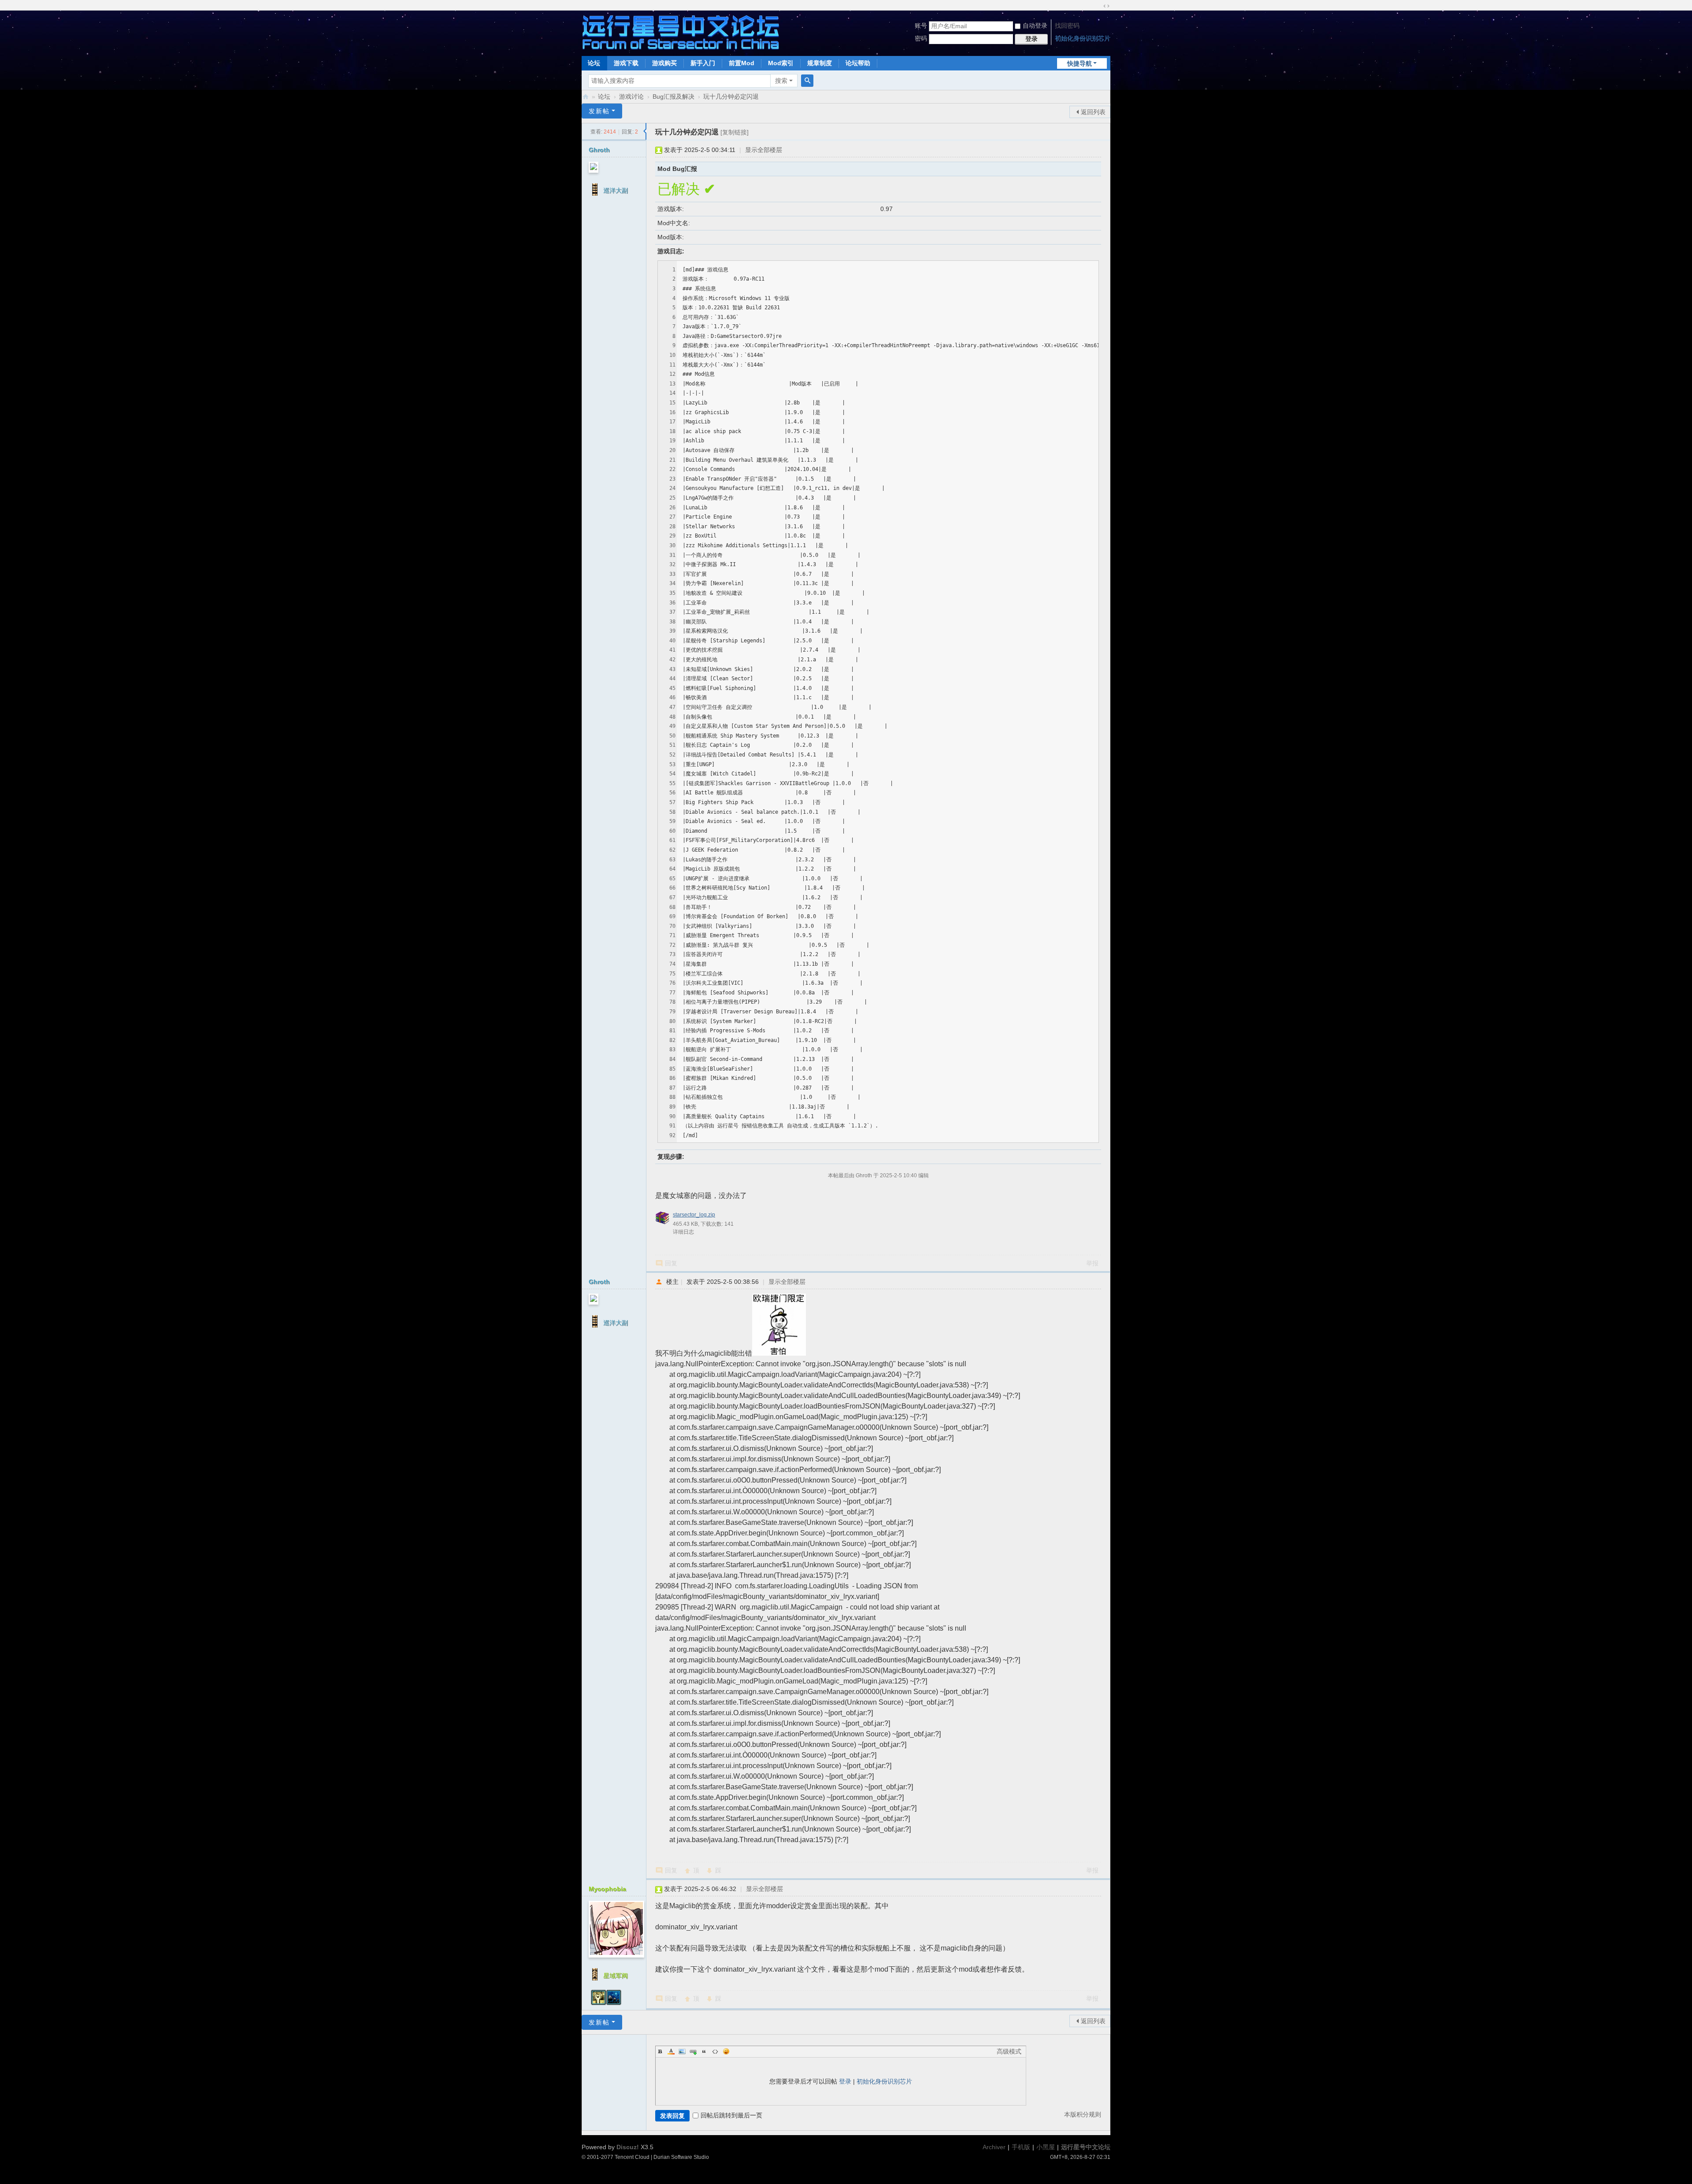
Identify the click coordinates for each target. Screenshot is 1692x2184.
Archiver (994, 2147)
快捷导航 (1080, 63)
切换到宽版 (1106, 6)
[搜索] (807, 81)
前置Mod (742, 63)
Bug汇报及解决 (673, 96)
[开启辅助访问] (1098, 6)
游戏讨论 (631, 96)
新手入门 (703, 63)
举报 (1092, 1263)
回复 (671, 1263)
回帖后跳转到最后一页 (731, 2115)
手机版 (1021, 2147)
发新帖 (599, 111)
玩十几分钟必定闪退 (731, 96)
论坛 (594, 63)
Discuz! (628, 2147)
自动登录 (1035, 26)
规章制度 (820, 63)
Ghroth (599, 150)
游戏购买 (664, 63)
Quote (704, 2051)
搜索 (781, 81)
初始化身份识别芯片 (1083, 38)
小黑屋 (1046, 2147)
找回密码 (1067, 26)
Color (671, 2051)
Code (715, 2051)
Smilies (726, 2051)
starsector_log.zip (694, 1215)
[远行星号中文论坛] (681, 32)
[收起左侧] (645, 131)
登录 (845, 2081)
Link (693, 2051)
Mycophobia (607, 1889)
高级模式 (1009, 2051)
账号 (921, 26)
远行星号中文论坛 (586, 97)
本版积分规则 (1083, 2114)
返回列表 (1093, 112)
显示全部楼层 (764, 150)
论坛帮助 (858, 63)
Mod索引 (781, 63)
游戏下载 (626, 63)
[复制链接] (735, 132)
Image (682, 2051)
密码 (921, 38)
